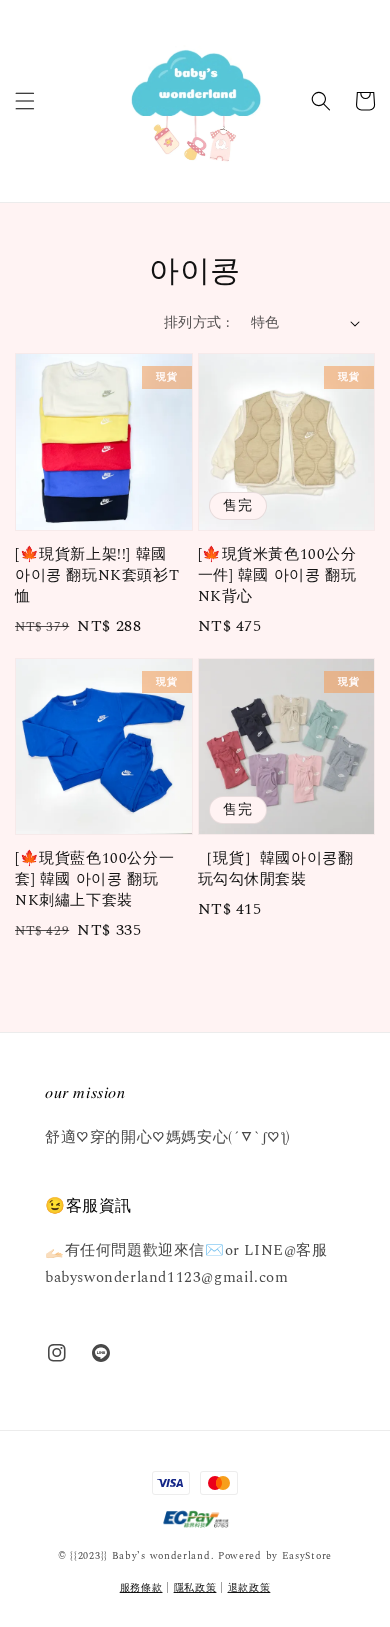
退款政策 (249, 1588)
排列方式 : (197, 322)
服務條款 (141, 1588)
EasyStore (307, 1556)
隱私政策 (195, 1588)
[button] (25, 101)
